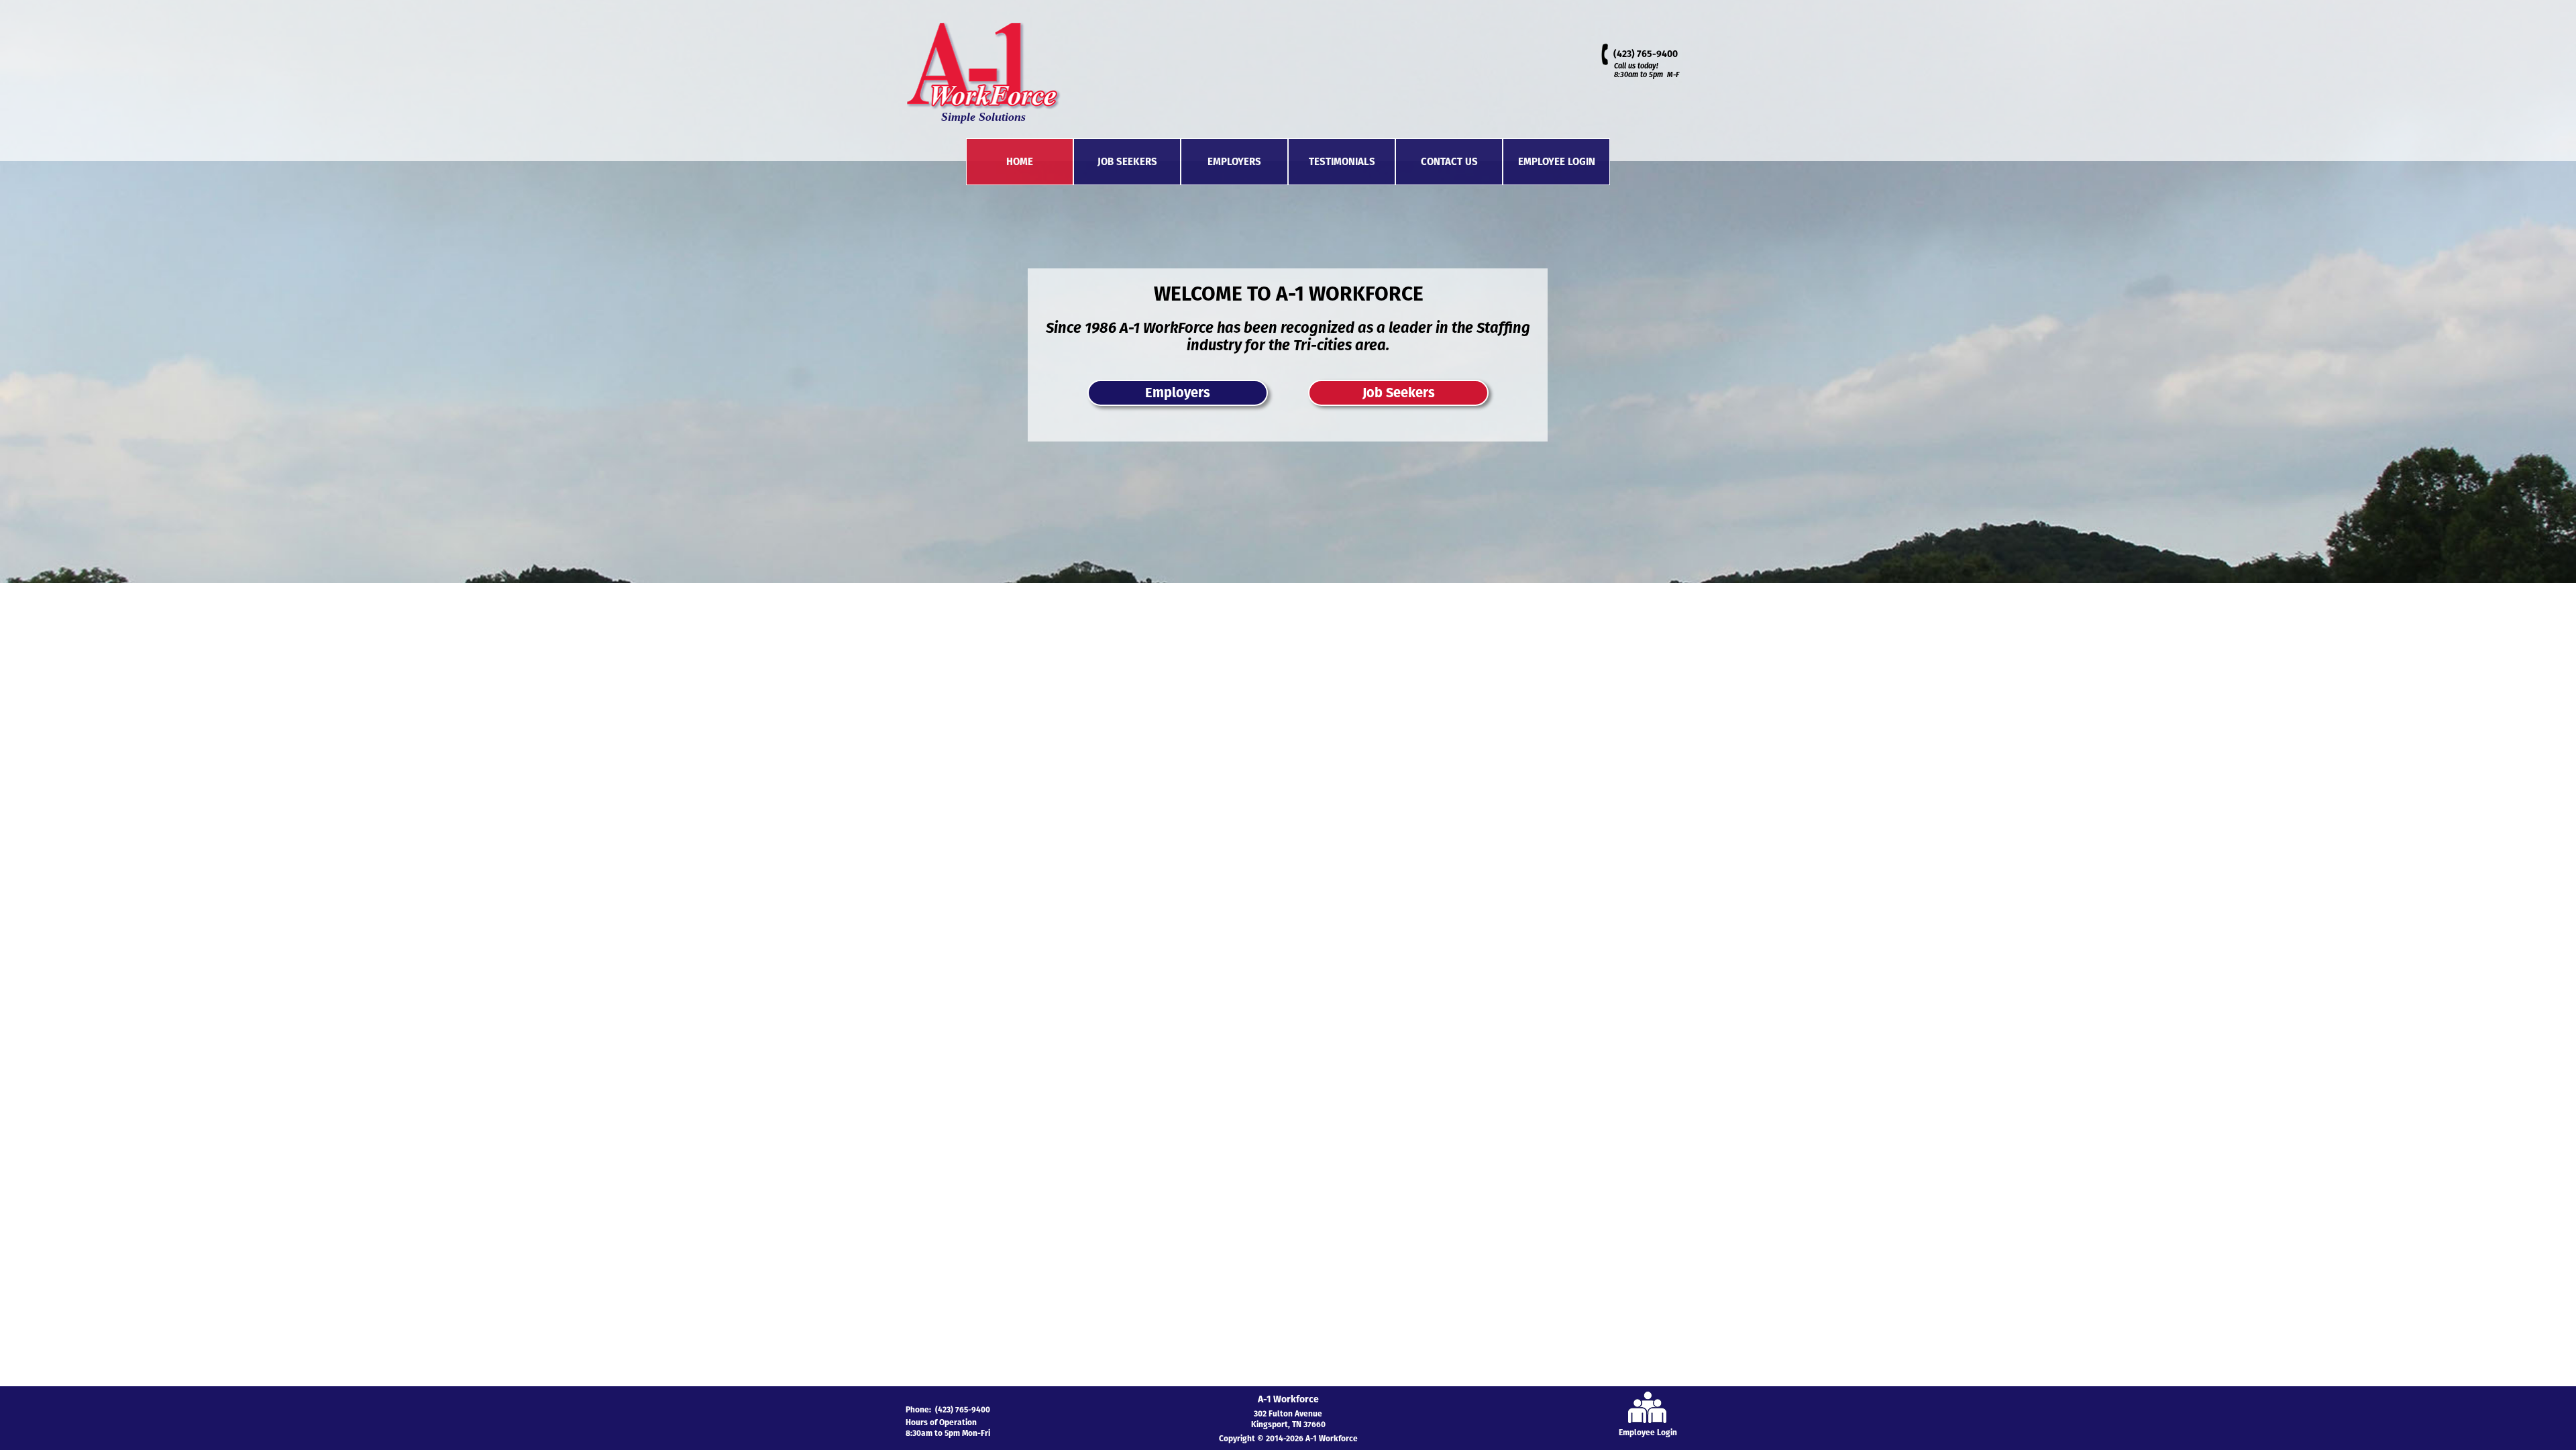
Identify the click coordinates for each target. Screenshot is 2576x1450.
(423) (1625, 54)
